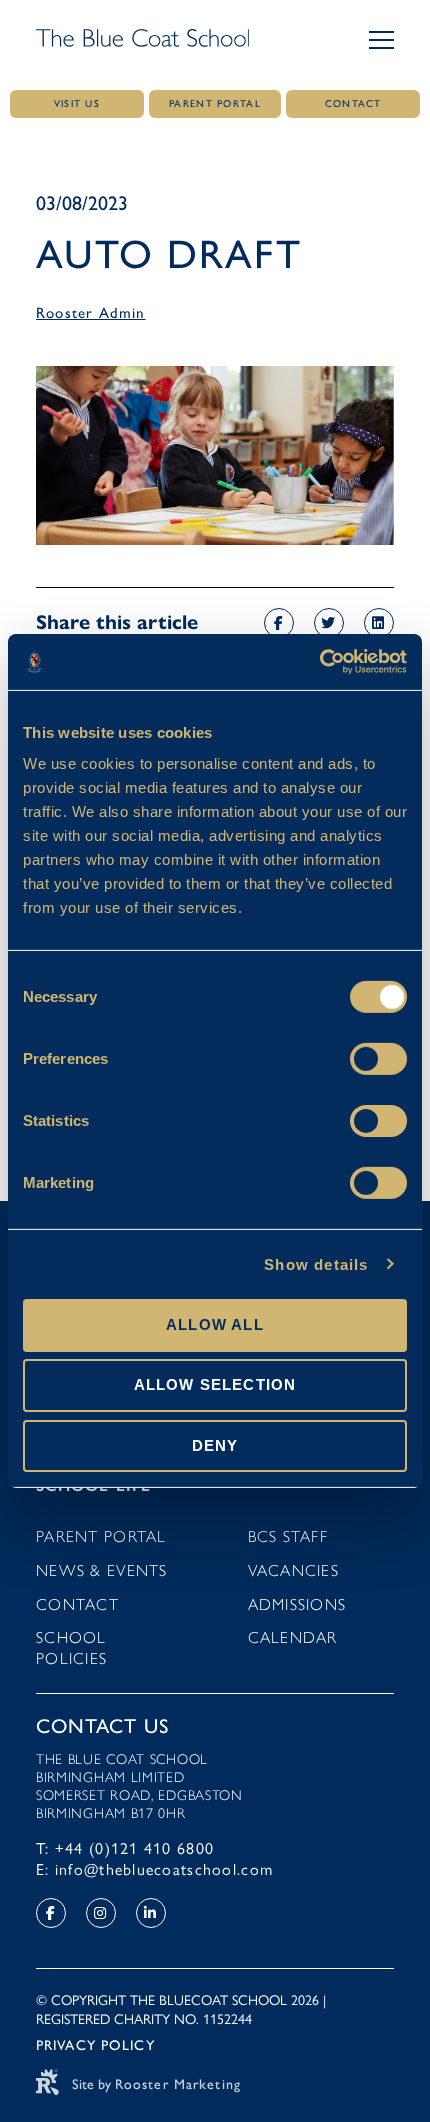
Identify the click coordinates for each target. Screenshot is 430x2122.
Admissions (297, 1604)
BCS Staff (288, 1536)
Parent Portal (101, 1536)
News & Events (102, 1570)
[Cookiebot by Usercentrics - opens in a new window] (319, 662)
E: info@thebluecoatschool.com (154, 1869)
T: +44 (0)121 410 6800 (125, 1848)
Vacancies (294, 1570)
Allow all (215, 1324)
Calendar (293, 1637)
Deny (215, 1444)
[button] (381, 40)
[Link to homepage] (142, 40)
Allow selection (215, 1384)
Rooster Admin (91, 313)
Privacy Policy (95, 2045)
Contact (77, 1604)
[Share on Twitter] (329, 623)
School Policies (71, 1648)
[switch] (378, 1059)
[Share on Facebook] (279, 623)
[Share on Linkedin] (379, 623)
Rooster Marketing (178, 2084)
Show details (316, 1263)
